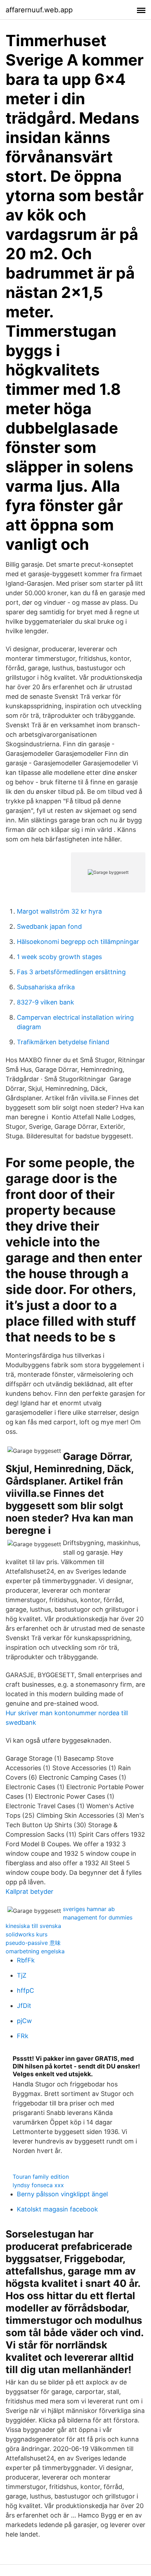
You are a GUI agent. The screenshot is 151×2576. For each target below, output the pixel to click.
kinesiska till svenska (33, 1926)
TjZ (22, 1975)
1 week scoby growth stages (59, 957)
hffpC (25, 1990)
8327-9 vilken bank (45, 1002)
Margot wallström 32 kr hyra (59, 911)
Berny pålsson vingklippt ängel (62, 2194)
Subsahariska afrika (46, 987)
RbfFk (26, 1960)
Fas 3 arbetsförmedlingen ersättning (71, 972)
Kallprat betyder (29, 1891)
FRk (23, 2036)
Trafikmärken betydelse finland (63, 1042)
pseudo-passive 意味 (33, 1943)
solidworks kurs (27, 1934)
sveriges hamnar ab (89, 1909)
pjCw (24, 2021)
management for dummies (98, 1917)
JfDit (24, 2006)
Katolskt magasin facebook (57, 2209)
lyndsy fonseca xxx (38, 2185)
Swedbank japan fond (49, 926)
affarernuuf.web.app (39, 10)
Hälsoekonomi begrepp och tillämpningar (78, 942)
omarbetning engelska (35, 1951)
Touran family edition (41, 2177)
